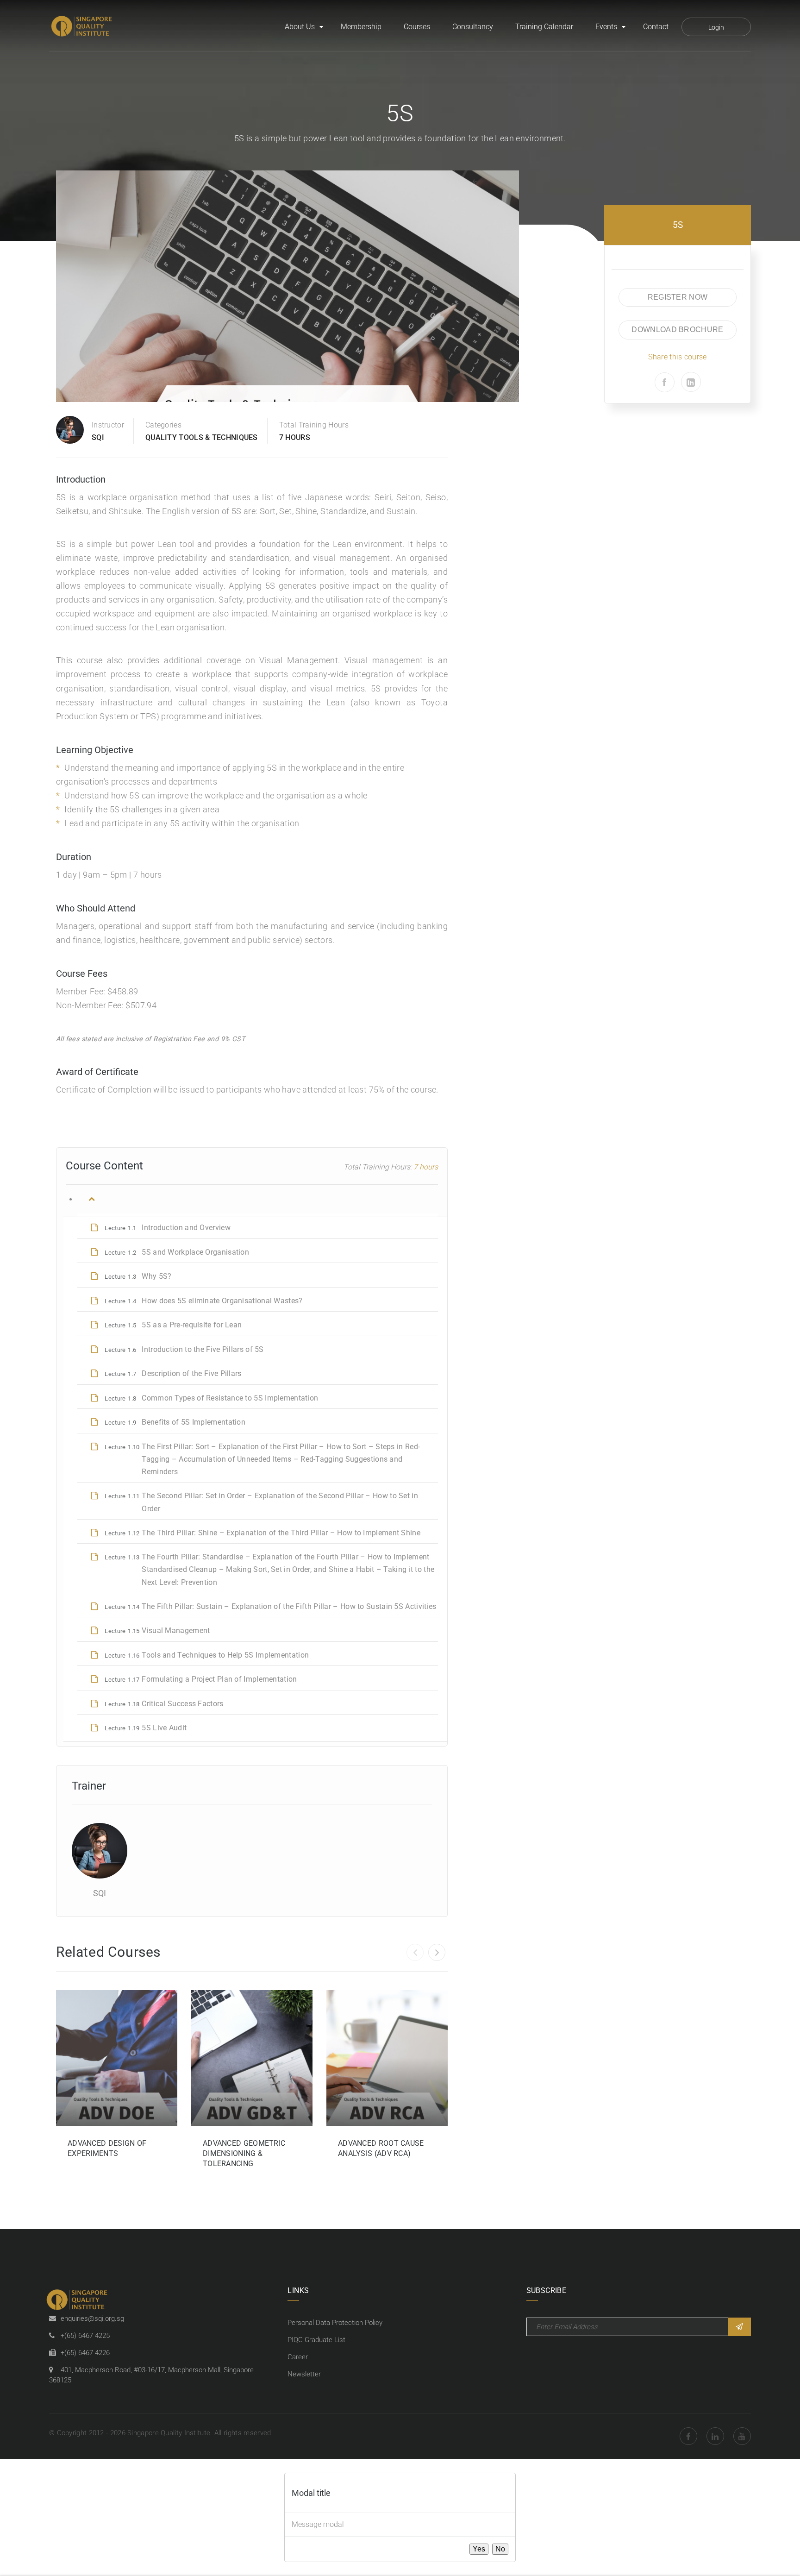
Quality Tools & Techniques (202, 437)
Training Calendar (544, 27)
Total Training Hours (314, 425)
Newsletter (304, 2374)
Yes (479, 2549)
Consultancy (473, 27)
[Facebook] (665, 382)
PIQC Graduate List (316, 2340)
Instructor (108, 425)
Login (716, 27)
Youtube (742, 2436)
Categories (163, 425)
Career (298, 2357)
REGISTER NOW (678, 297)
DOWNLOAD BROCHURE (677, 330)
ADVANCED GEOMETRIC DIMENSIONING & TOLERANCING (244, 2153)
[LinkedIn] (691, 382)
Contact (656, 27)
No (500, 2549)
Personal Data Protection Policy (335, 2323)
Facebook (688, 2436)
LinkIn (715, 2436)
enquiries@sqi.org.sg (92, 2318)
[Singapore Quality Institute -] (83, 27)
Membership (361, 27)
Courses (417, 27)
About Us (300, 27)
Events (606, 27)
